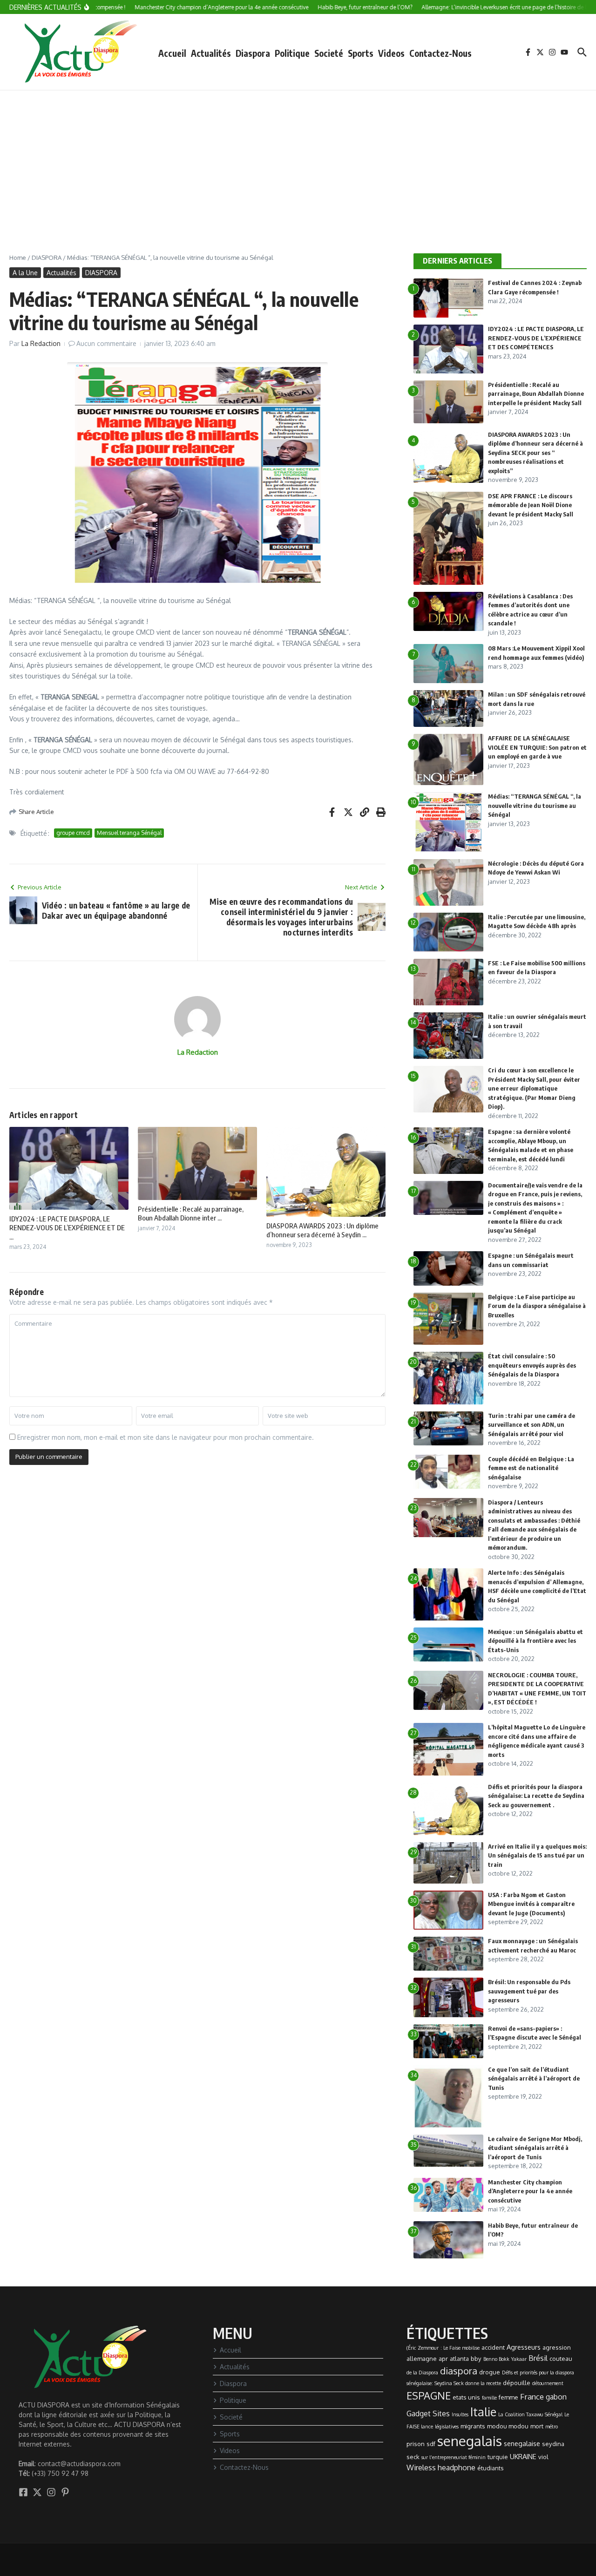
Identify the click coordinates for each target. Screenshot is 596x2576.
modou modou (508, 2426)
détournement (548, 2383)
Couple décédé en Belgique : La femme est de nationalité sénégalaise (531, 1468)
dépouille (517, 2383)
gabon (556, 2397)
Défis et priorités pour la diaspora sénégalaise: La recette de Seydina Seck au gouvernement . (536, 1796)
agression (557, 2347)
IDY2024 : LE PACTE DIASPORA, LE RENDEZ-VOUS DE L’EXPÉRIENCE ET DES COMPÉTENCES (536, 338)
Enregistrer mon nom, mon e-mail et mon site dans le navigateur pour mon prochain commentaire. (166, 1437)
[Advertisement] (298, 160)
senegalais (470, 2441)
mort (537, 2426)
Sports (361, 53)
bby (476, 2359)
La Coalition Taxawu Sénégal (530, 2414)
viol (543, 2457)
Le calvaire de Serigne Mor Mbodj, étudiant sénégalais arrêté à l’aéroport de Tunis (535, 2148)
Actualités (211, 53)
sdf (431, 2444)
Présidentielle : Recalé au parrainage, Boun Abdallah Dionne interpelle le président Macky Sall (536, 394)
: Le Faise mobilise (460, 2348)
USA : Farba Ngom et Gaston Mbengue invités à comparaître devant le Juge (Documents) (531, 1904)
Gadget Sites (428, 2413)
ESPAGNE (429, 2395)
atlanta (459, 2359)
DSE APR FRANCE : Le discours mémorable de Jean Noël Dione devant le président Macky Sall (531, 505)
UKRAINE (523, 2456)
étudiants (491, 2468)
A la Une (25, 273)
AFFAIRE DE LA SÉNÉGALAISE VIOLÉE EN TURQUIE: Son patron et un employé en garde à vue (537, 747)
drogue (490, 2372)
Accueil (172, 53)
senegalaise (522, 2443)
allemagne (422, 2359)
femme (508, 2397)
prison (416, 2444)
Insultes (460, 2414)
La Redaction (41, 343)
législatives (447, 2427)
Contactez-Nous (440, 53)
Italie (483, 2412)
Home (18, 258)
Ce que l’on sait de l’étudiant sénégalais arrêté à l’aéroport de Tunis (534, 2078)
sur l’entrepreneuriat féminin (454, 2457)
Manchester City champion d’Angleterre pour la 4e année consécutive (530, 2191)
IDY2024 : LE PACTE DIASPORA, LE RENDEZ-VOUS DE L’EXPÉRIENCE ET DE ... (67, 1228)
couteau (561, 2359)
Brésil (538, 2358)
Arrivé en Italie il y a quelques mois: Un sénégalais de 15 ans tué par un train (537, 1855)
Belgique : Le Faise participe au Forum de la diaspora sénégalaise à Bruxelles (537, 1306)
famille (489, 2398)
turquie (498, 2457)
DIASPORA (47, 258)
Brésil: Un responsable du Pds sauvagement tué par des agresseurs (529, 1991)
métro (552, 2427)
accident (493, 2347)
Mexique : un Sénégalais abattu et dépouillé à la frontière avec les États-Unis (535, 1641)
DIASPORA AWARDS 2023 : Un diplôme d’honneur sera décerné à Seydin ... (322, 1230)
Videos (391, 53)
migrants (473, 2426)
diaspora (459, 2371)
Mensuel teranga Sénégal (129, 833)
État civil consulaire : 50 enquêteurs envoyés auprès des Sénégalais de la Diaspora (532, 1365)
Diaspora (253, 53)
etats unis (466, 2397)
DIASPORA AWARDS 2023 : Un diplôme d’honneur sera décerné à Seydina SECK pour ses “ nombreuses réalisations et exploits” (535, 453)
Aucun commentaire (106, 343)
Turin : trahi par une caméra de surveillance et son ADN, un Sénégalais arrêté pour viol (532, 1425)
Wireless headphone (441, 2468)
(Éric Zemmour (423, 2348)
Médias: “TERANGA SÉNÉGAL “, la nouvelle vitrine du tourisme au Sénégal (535, 805)
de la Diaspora (422, 2373)
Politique (292, 53)
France (532, 2396)
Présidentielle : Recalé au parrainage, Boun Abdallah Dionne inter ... (191, 1213)
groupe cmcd (73, 833)
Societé (329, 53)
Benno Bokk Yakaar (505, 2359)
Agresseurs (524, 2347)
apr (443, 2359)
